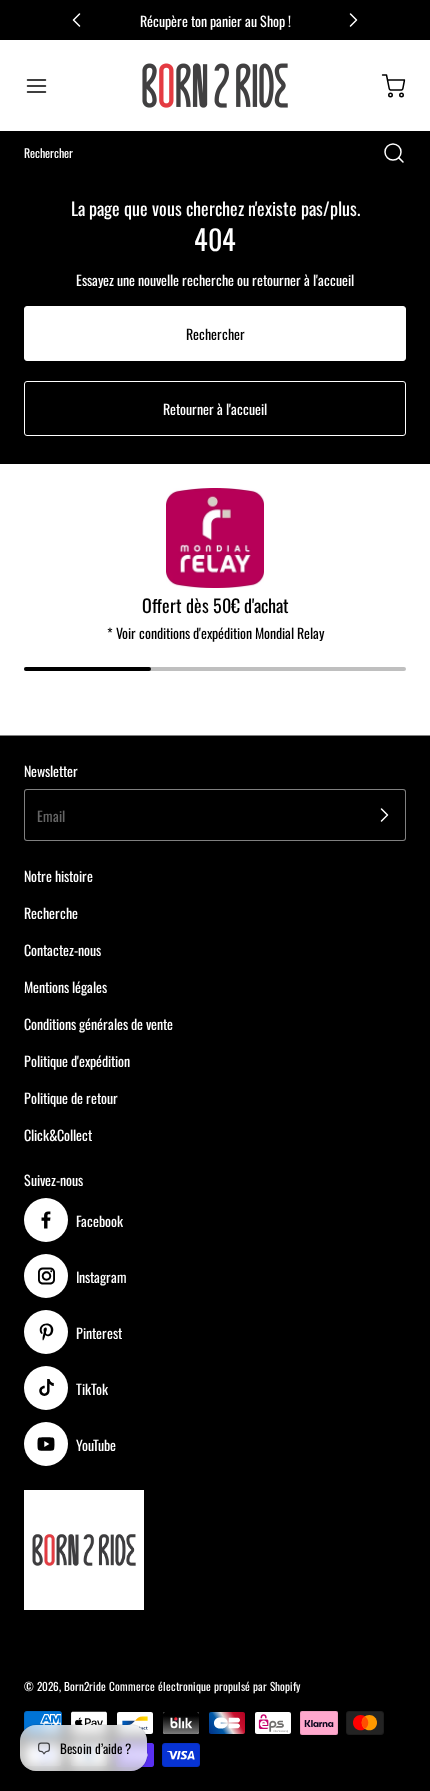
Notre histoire (58, 875)
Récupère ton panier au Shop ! (215, 20)
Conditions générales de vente (98, 1023)
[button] (46, 86)
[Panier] (384, 86)
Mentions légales (65, 986)
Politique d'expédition (77, 1060)
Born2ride (85, 1686)
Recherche (51, 912)
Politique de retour (71, 1097)
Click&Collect (58, 1134)
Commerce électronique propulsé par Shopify (204, 1686)
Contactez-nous (62, 949)
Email (51, 815)
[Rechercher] (384, 153)
